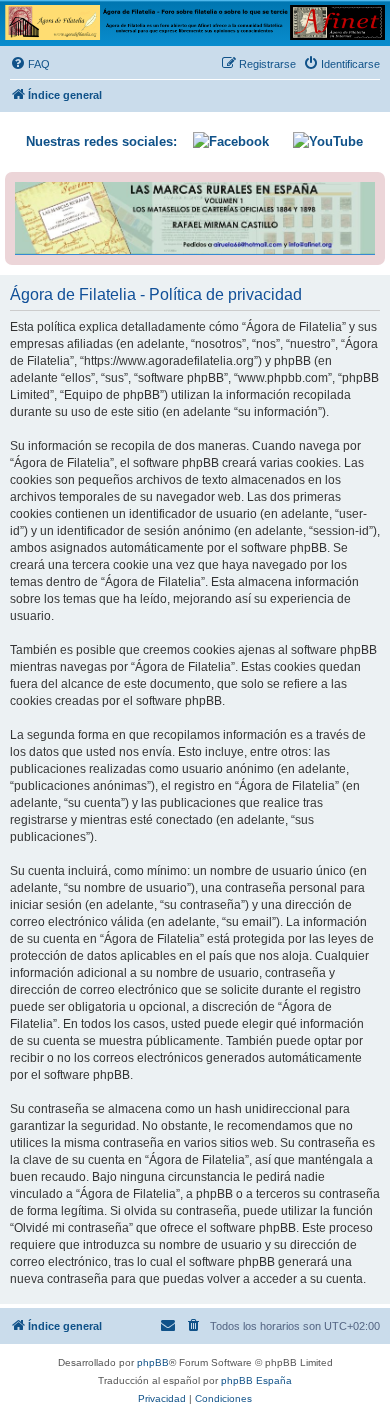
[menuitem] (30, 64)
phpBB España (256, 1380)
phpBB (153, 1362)
